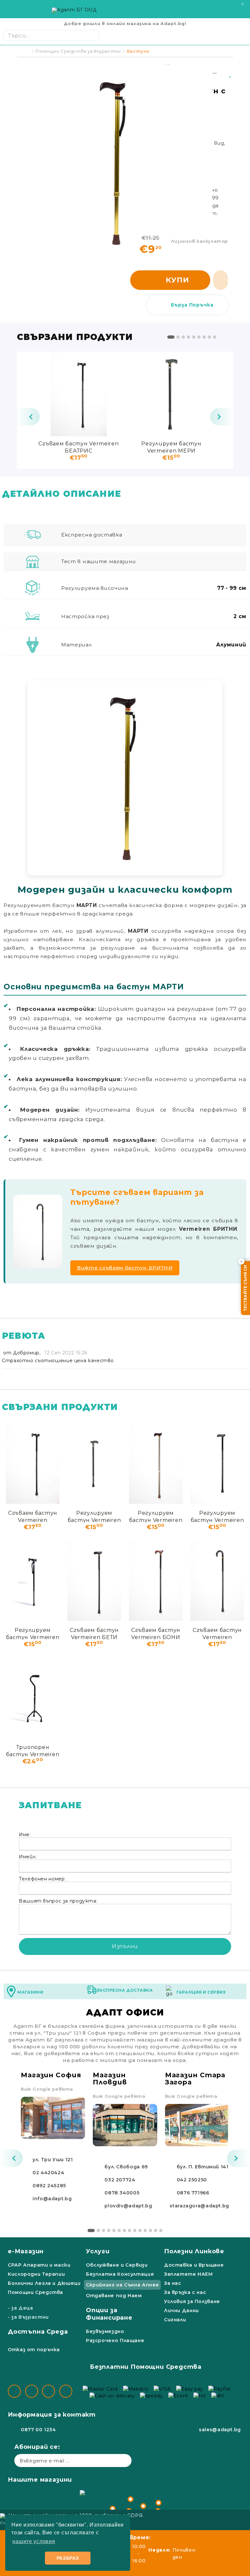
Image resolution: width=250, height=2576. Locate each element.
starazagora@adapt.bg (199, 2206)
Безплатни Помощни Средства (146, 2367)
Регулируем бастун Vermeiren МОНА (156, 1516)
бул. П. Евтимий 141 (203, 2167)
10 (140, 2230)
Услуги (98, 2251)
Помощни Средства (35, 2292)
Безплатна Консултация (120, 2274)
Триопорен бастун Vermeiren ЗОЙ (33, 1750)
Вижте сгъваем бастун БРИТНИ (125, 1268)
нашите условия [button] (34, 2541)
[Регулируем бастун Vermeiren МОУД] (217, 1463)
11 (145, 2230)
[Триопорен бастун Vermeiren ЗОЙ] (33, 1698)
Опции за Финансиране (109, 2314)
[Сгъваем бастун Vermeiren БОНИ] (156, 1580)
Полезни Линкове (194, 2251)
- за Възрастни (28, 2317)
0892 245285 (49, 2186)
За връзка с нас (185, 2292)
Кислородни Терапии (36, 2274)
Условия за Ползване (192, 2301)
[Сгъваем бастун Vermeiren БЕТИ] (94, 1580)
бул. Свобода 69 (126, 2167)
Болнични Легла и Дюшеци (44, 2283)
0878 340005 (122, 2193)
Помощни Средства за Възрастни (78, 51)
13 (156, 2230)
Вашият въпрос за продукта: (58, 1901)
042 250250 (192, 2180)
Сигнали (175, 2320)
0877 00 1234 (38, 2430)
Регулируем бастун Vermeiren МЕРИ (171, 447)
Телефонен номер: (42, 1879)
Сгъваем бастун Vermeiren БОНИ (156, 1633)
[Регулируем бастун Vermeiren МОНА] (156, 1463)
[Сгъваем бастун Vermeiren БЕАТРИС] (79, 394)
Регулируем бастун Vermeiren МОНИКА (33, 1633)
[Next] (222, 417)
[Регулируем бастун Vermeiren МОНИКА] (33, 1580)
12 (150, 2230)
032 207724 (120, 2180)
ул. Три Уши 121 (53, 2160)
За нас (173, 2283)
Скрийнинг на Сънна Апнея (122, 2285)
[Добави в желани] (231, 72)
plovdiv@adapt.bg (128, 2206)
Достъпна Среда (38, 2332)
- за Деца (21, 2308)
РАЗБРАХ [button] (68, 2558)
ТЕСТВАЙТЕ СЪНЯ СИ (245, 1288)
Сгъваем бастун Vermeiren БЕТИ (94, 1633)
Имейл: (28, 1857)
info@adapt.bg (52, 2199)
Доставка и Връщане (194, 2265)
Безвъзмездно (105, 2331)
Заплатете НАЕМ (188, 2274)
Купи (177, 280)
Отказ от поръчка (34, 2350)
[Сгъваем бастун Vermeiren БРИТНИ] (217, 1580)
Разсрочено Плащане (115, 2340)
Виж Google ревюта (47, 2089)
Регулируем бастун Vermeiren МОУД (217, 1516)
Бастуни (138, 51)
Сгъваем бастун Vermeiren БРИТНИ (217, 1633)
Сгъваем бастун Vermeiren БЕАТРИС (78, 447)
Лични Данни (181, 2311)
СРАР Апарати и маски (39, 2265)
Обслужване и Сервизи (117, 2265)
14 (161, 2230)
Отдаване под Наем (114, 2296)
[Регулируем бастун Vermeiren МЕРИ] (171, 394)
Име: (25, 1835)
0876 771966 (193, 2193)
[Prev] (28, 417)
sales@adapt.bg (220, 2430)
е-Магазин (26, 2251)
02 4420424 (48, 2173)
